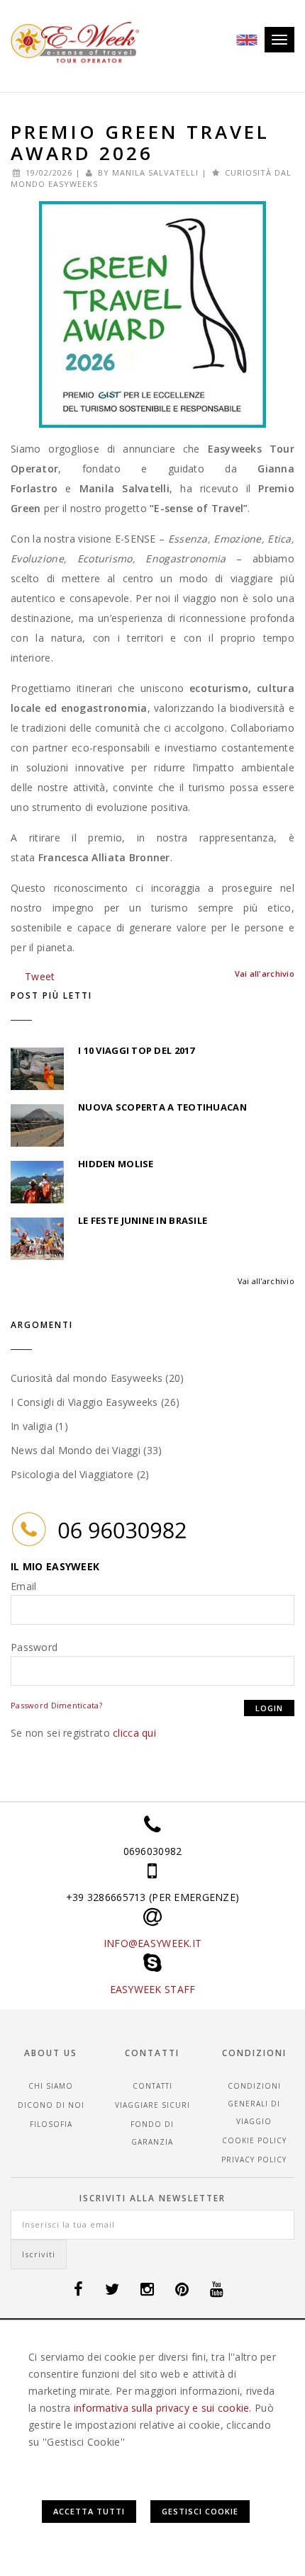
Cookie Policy (254, 2140)
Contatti (152, 2086)
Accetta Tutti (89, 2511)
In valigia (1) (39, 1426)
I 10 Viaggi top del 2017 (137, 1050)
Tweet (40, 976)
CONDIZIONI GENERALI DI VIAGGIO (254, 2104)
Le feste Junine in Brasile (143, 1220)
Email (23, 1586)
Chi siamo (51, 2086)
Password (34, 1647)
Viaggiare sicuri (152, 2105)
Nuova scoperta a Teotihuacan (162, 1107)
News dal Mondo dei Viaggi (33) (86, 1450)
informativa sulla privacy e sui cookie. (163, 2408)
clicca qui (134, 1733)
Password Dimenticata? (56, 1705)
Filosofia (51, 2124)
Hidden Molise (116, 1164)
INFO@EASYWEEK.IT (152, 1943)
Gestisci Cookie (200, 2511)
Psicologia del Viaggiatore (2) (80, 1474)
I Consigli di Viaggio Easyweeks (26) (95, 1402)
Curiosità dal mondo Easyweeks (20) (98, 1378)
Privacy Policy (254, 2160)
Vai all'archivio (266, 1281)
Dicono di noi (51, 2105)
